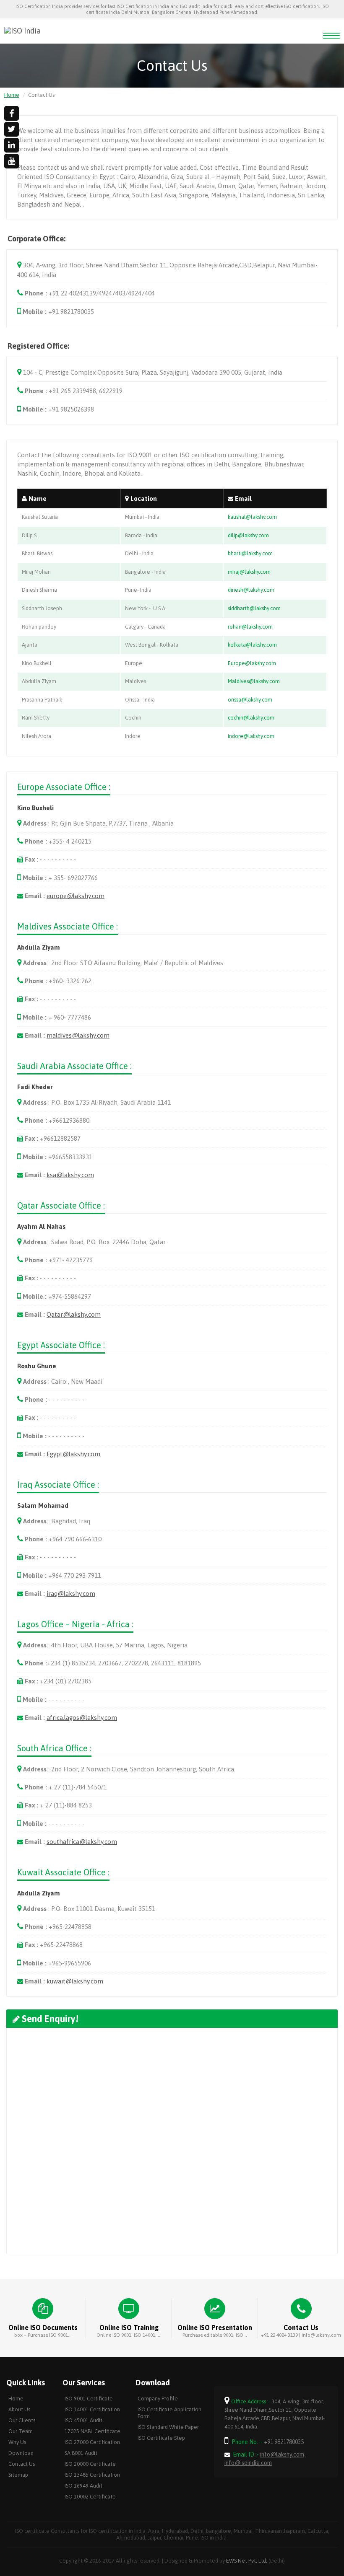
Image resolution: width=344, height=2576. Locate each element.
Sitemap (18, 2475)
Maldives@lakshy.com (254, 681)
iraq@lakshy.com (71, 1593)
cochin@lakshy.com (251, 718)
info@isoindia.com (248, 2463)
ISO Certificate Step (161, 2438)
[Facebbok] (12, 113)
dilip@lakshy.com (248, 535)
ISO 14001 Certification (92, 2409)
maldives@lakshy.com (78, 1035)
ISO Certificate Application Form (169, 2413)
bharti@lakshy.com (250, 553)
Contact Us (22, 2464)
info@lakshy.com (282, 2454)
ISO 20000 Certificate (90, 2464)
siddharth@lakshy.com (254, 608)
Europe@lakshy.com (252, 663)
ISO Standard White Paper (168, 2427)
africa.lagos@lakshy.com (82, 1718)
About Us (19, 2409)
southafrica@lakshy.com (82, 1842)
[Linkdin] (12, 145)
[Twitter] (12, 129)
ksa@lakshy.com (70, 1175)
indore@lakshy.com (251, 736)
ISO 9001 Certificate (89, 2399)
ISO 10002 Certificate (90, 2497)
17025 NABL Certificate (93, 2431)
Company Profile (158, 2399)
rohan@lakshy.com (250, 627)
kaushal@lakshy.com (252, 517)
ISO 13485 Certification (92, 2475)
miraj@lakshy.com (249, 572)
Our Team (21, 2431)
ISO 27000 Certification (92, 2442)
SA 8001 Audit (81, 2453)
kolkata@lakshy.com (252, 645)
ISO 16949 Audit (83, 2486)
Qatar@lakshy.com (74, 1314)
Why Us (17, 2442)
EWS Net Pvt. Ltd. (247, 2561)
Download (21, 2453)
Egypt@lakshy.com (73, 1454)
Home (12, 95)
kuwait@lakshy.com (75, 1981)
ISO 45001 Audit (83, 2420)
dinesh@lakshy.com (251, 590)
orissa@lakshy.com (250, 700)
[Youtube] (12, 161)
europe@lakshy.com (76, 896)
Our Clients (22, 2420)
